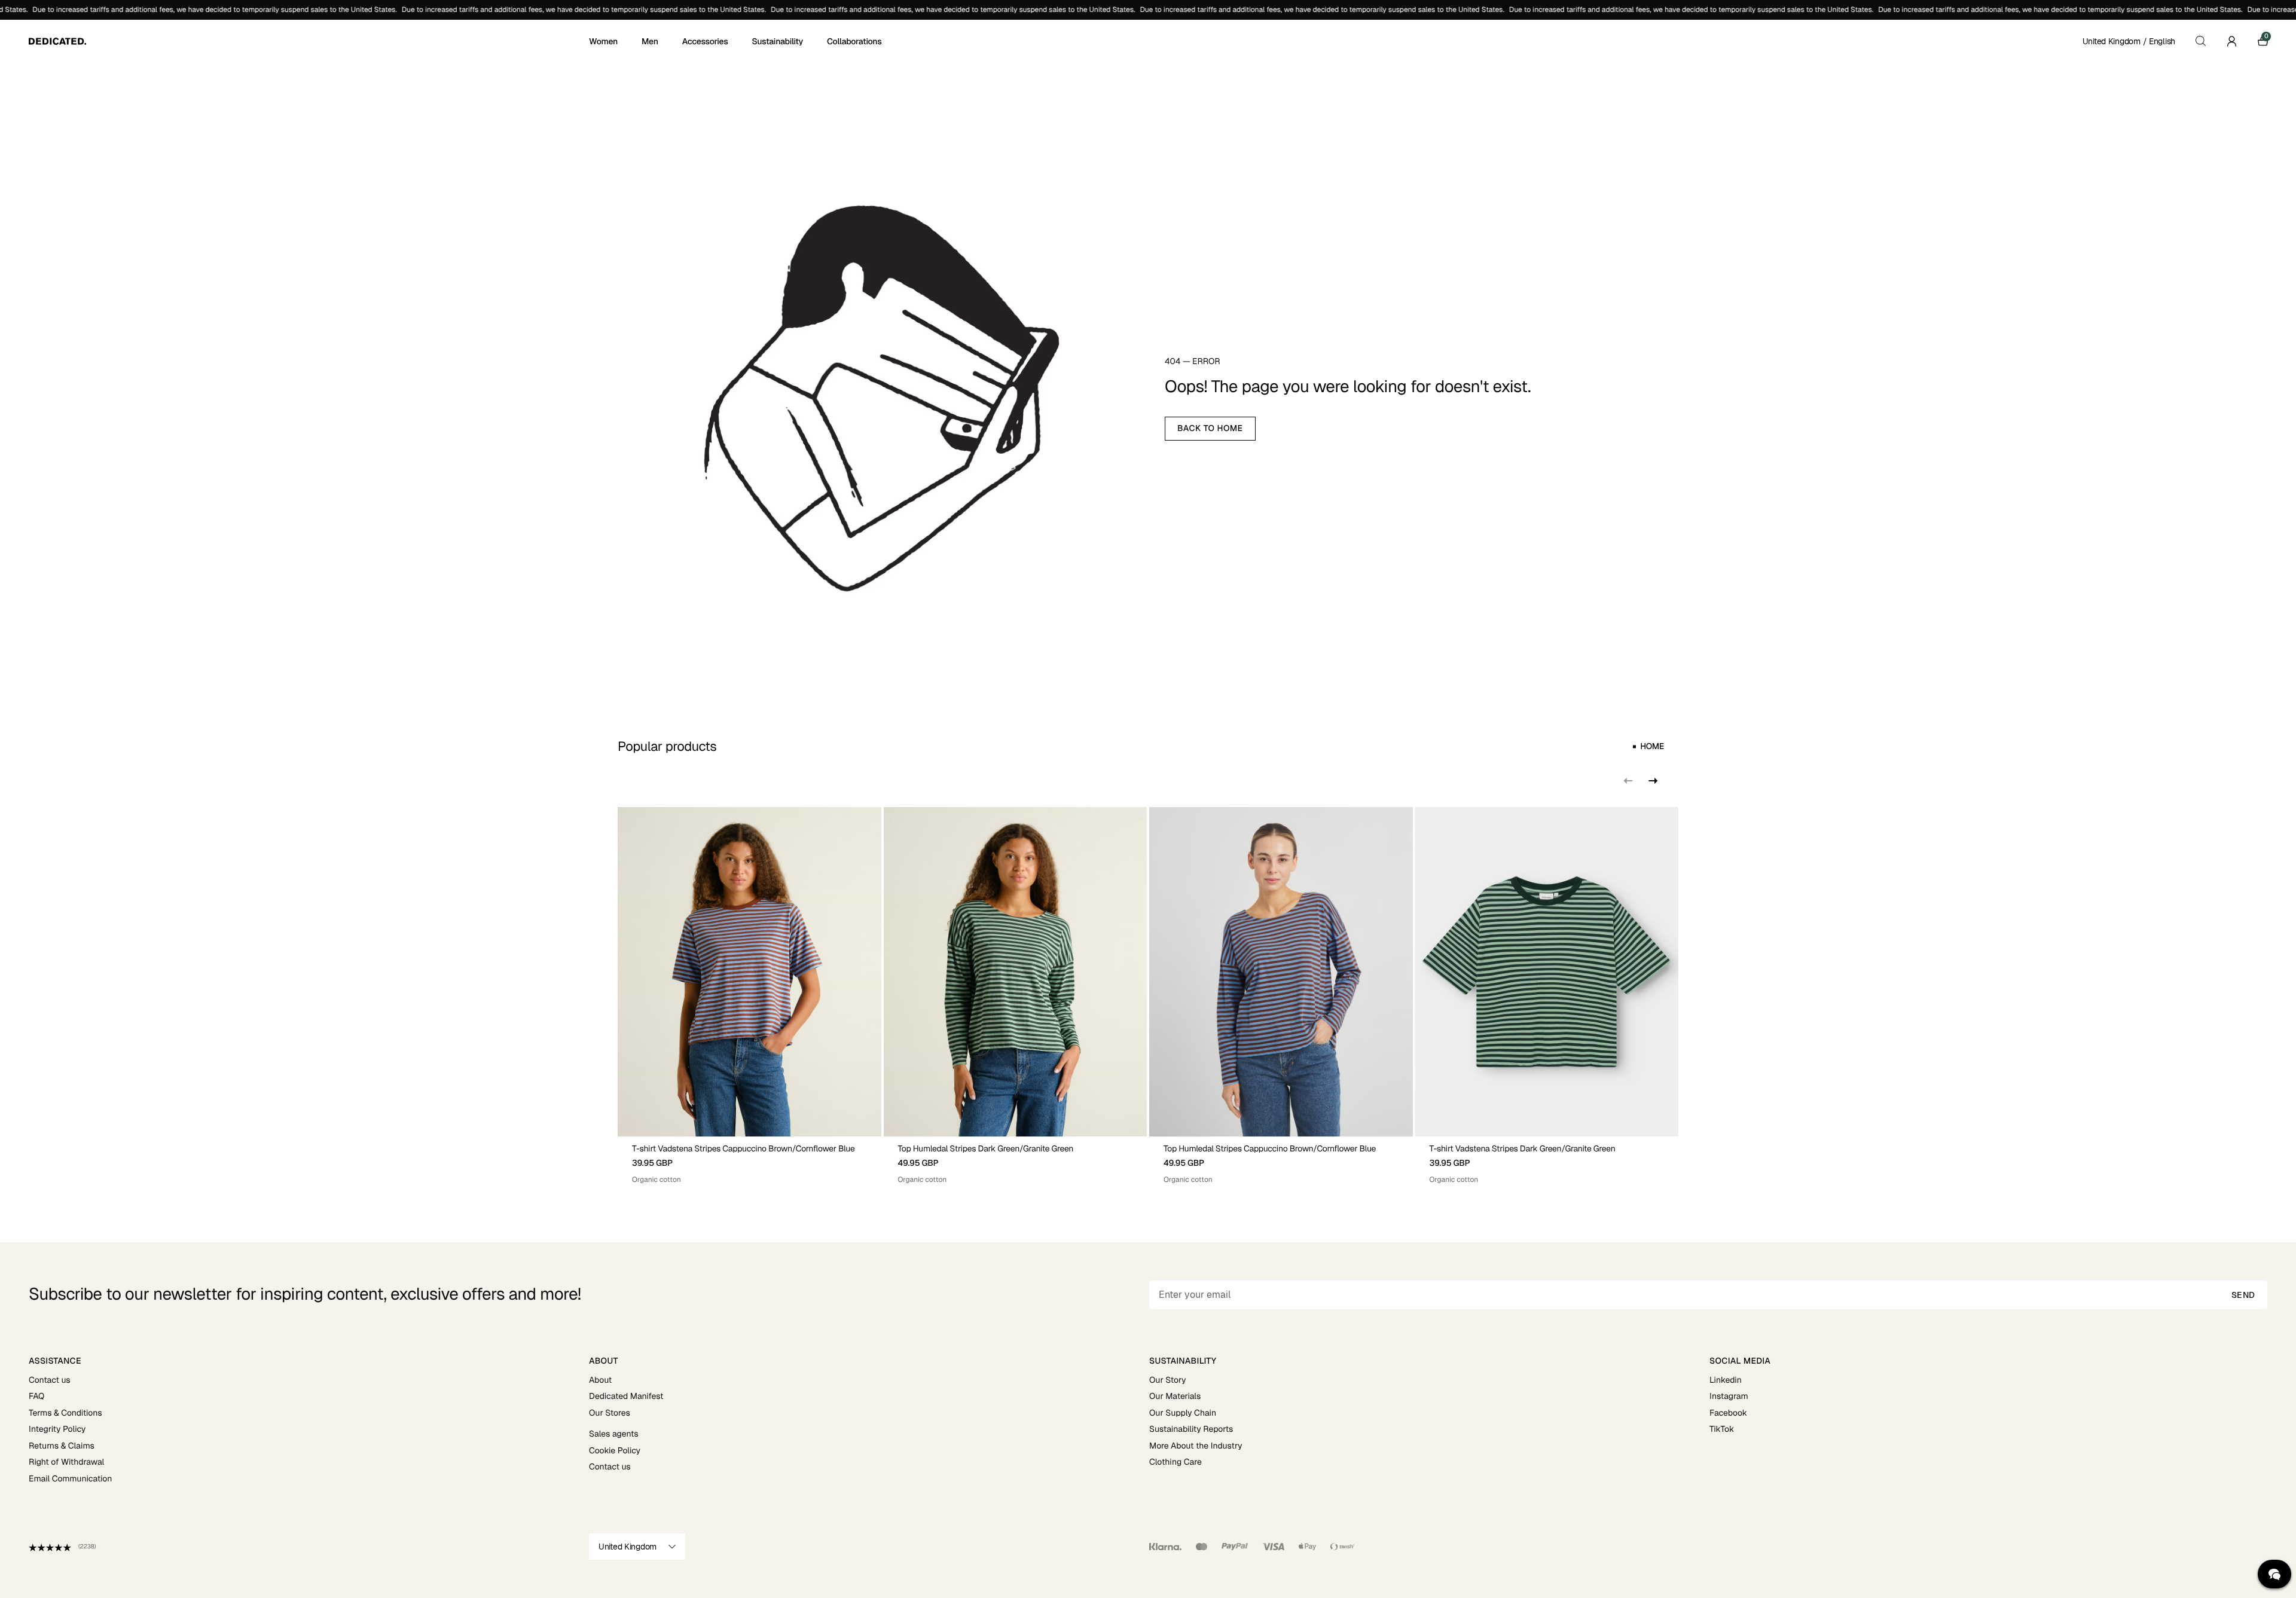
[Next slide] (1652, 781)
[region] (1148, 996)
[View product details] (749, 1161)
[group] (749, 996)
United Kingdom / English (2129, 41)
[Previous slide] (1628, 781)
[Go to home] (308, 41)
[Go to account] (2231, 41)
